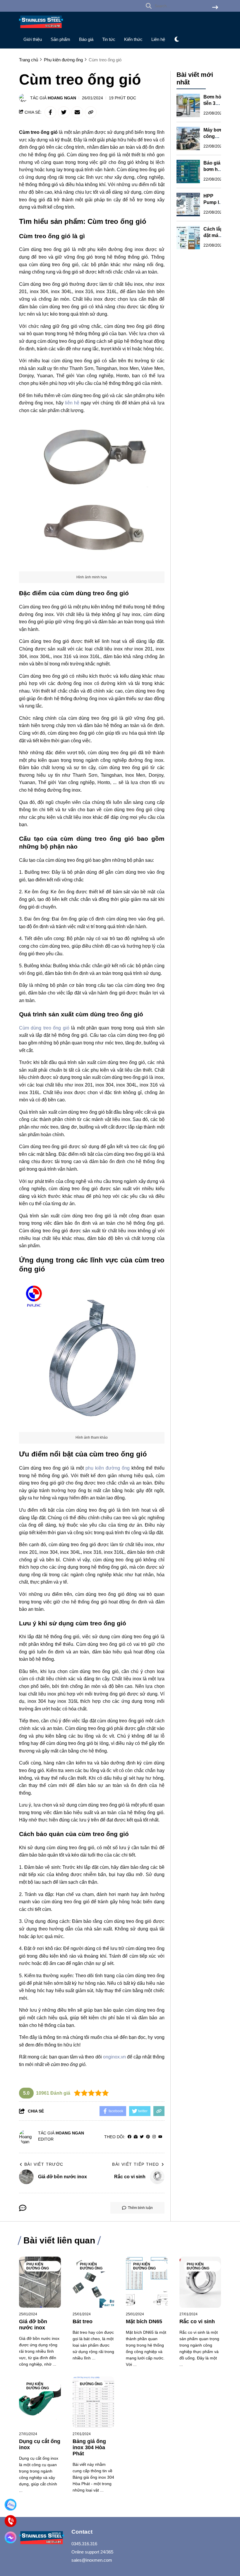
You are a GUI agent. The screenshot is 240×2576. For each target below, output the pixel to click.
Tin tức (109, 39)
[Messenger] (11, 2537)
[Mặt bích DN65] (147, 2282)
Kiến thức (133, 39)
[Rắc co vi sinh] (200, 2282)
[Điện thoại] (11, 2521)
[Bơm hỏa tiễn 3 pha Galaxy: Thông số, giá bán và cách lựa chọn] (188, 105)
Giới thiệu (33, 39)
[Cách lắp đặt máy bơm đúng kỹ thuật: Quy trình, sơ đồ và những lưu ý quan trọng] (188, 238)
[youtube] (160, 2137)
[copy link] (91, 112)
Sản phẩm (60, 39)
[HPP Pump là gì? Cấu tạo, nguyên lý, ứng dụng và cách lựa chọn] (188, 205)
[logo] (41, 29)
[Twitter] (142, 2137)
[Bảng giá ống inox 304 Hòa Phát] (94, 2402)
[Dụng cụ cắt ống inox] (40, 2402)
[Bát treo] (94, 2282)
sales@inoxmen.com (92, 2560)
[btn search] (215, 8)
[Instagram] (154, 2137)
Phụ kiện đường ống (38, 2266)
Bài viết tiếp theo (136, 2164)
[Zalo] (11, 2505)
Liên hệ (158, 39)
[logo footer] (42, 2538)
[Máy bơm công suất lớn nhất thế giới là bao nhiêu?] (188, 139)
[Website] (136, 2137)
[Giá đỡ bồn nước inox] (40, 2282)
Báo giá (86, 39)
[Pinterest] (148, 2137)
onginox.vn (114, 2057)
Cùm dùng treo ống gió (44, 1028)
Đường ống (91, 2384)
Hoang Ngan (62, 98)
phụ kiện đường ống (108, 1468)
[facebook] (130, 2137)
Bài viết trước (44, 2164)
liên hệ (72, 403)
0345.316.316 (84, 2544)
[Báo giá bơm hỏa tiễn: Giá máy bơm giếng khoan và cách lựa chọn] (188, 172)
